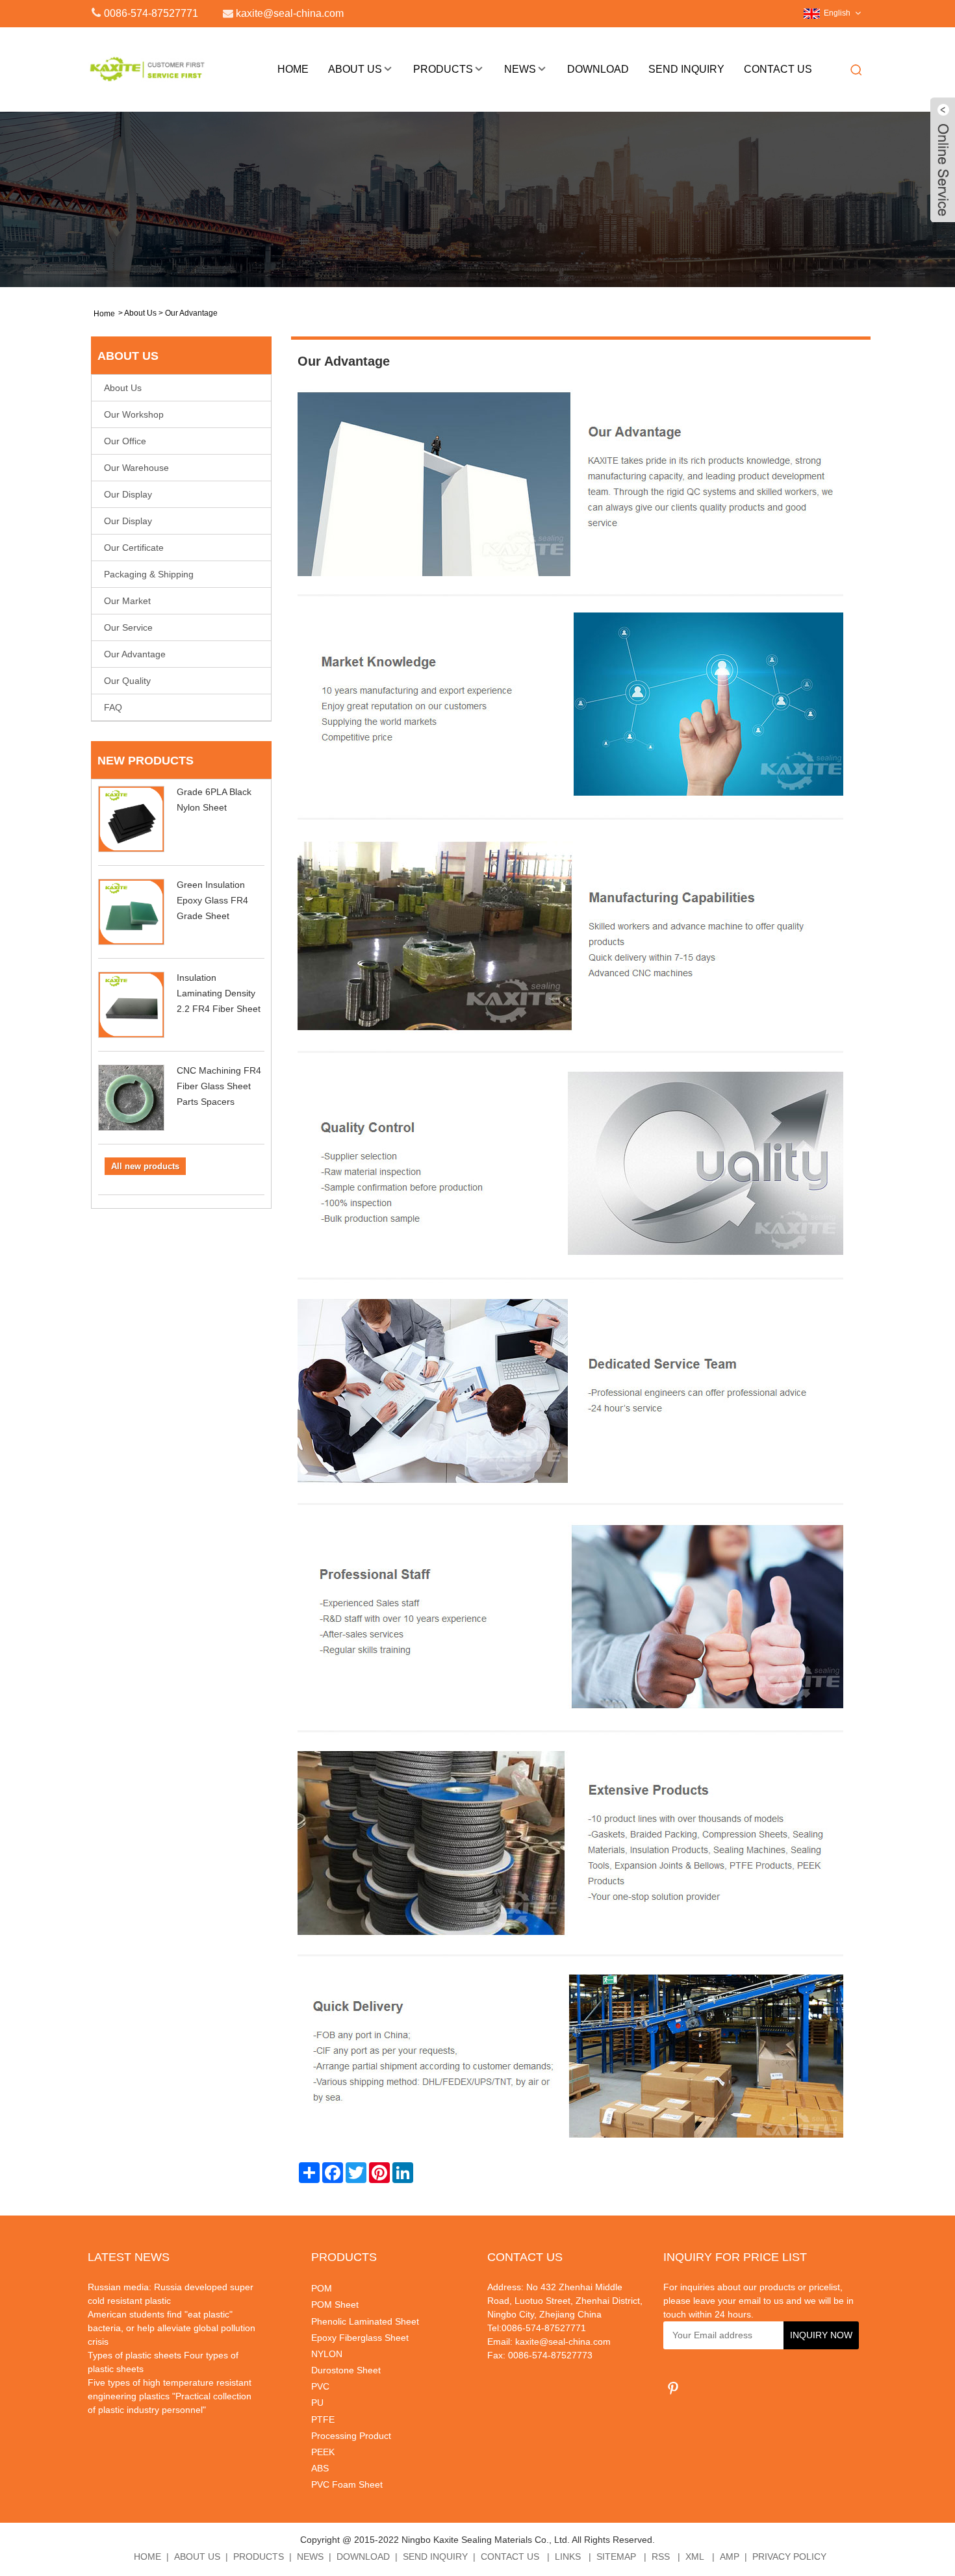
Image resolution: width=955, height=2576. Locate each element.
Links (568, 2557)
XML (695, 2557)
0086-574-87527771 (151, 13)
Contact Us (778, 69)
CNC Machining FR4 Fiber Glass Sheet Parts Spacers (219, 1086)
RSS (661, 2557)
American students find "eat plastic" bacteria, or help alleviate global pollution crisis (172, 2328)
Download (598, 69)
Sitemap (616, 2557)
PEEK (323, 2452)
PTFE (323, 2419)
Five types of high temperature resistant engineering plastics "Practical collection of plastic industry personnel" (170, 2396)
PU (317, 2403)
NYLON (327, 2354)
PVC (320, 2386)
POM (322, 2288)
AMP (730, 2557)
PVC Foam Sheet (347, 2484)
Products (443, 69)
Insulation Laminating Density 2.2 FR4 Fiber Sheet (219, 993)
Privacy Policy (789, 2557)
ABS (320, 2468)
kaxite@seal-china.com (563, 2342)
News (520, 69)
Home (293, 69)
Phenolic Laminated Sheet (365, 2321)
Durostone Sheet (346, 2370)
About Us (355, 69)
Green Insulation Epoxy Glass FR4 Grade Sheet (212, 900)
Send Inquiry (686, 69)
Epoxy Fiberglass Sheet (360, 2338)
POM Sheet (335, 2305)
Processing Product (351, 2436)
